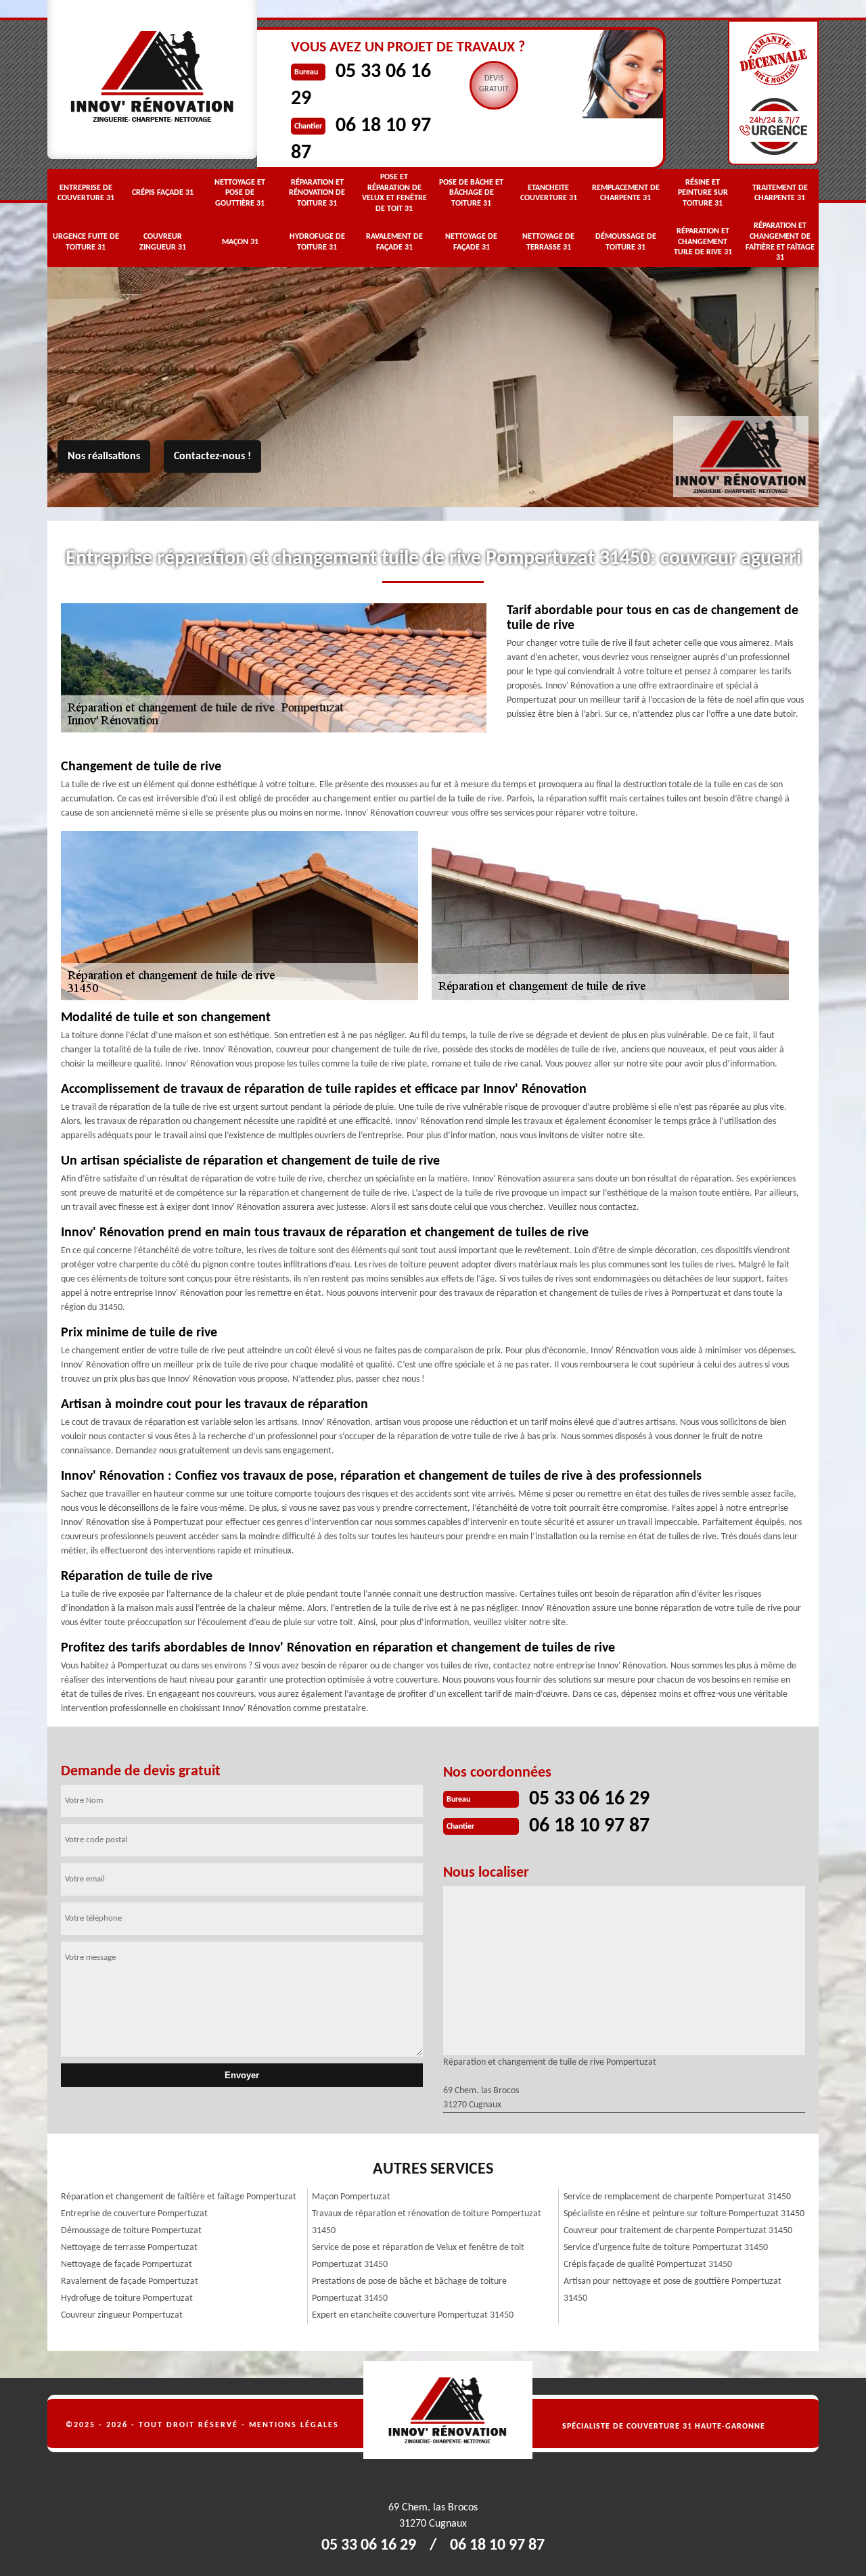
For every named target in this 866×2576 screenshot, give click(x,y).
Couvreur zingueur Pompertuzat (122, 2315)
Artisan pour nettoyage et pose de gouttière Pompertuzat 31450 (673, 2290)
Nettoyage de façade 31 (471, 242)
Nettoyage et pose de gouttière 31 (240, 193)
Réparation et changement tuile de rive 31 (703, 242)
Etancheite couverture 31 (549, 193)
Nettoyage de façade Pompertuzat (127, 2265)
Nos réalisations (104, 456)
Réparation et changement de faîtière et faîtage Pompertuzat (179, 2197)
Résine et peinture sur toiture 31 (703, 193)
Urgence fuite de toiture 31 (86, 242)
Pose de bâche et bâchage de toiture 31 (471, 193)
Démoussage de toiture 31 (626, 242)
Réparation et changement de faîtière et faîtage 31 (780, 242)
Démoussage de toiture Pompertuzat (131, 2231)
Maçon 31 (240, 242)
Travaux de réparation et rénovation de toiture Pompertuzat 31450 (427, 2222)
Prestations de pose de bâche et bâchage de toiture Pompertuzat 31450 (409, 2290)
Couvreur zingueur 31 (163, 242)
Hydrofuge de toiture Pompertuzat (127, 2298)
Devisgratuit (494, 84)
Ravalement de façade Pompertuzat (130, 2281)
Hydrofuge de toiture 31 (317, 242)
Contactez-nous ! (212, 456)
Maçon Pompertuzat (351, 2197)
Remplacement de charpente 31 (626, 193)
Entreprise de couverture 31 (86, 193)
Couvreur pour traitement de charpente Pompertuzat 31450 (678, 2231)
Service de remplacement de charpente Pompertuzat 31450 (677, 2197)
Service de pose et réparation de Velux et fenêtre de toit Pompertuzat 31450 (418, 2256)
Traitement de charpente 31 (780, 193)
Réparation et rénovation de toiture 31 (317, 193)
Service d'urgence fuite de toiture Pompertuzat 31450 (666, 2248)
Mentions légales (294, 2425)
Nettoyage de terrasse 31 (548, 242)
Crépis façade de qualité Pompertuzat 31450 (648, 2265)
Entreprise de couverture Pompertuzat (134, 2214)
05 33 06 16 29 (589, 1799)
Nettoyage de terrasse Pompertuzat (129, 2248)
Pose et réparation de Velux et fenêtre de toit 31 (394, 193)
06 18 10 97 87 (589, 1826)
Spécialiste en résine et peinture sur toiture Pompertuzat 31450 (684, 2214)
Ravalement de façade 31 (394, 242)
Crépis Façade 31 (163, 193)
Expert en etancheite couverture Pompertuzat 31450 (413, 2315)
